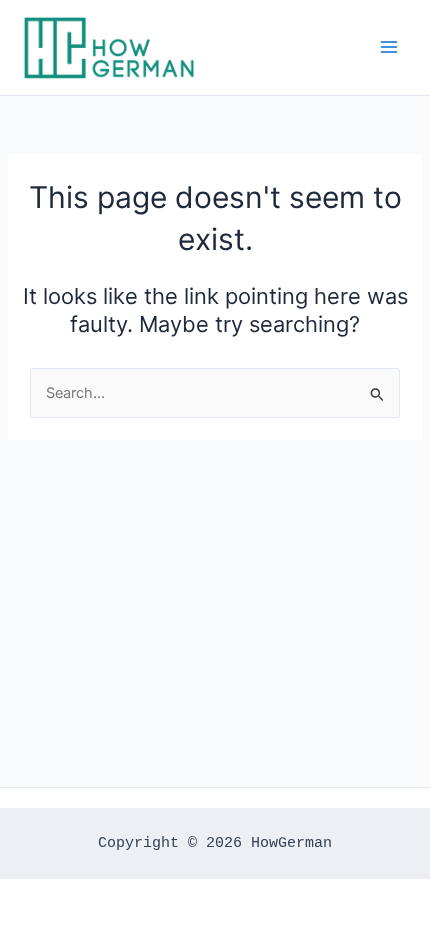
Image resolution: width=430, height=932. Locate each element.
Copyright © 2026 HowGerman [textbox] (215, 843)
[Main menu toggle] (389, 47)
